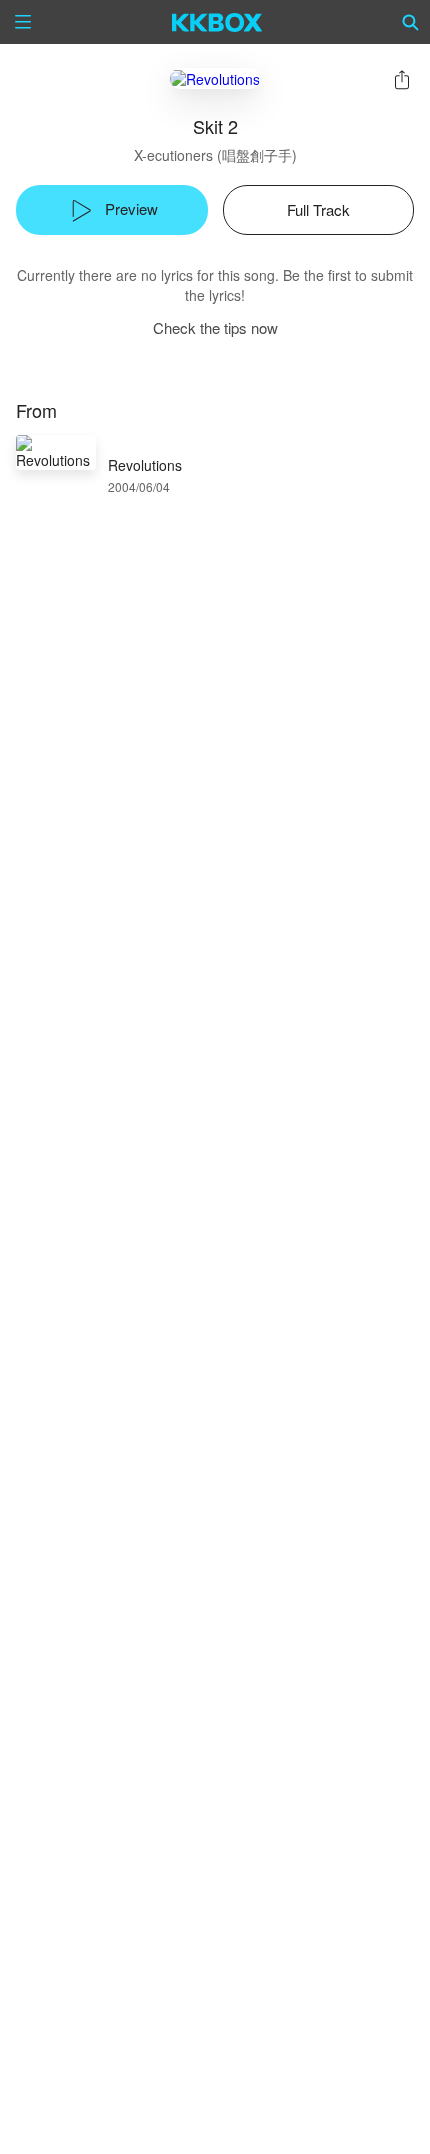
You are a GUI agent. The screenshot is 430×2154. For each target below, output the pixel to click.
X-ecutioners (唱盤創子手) (215, 155)
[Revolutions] (215, 78)
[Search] (411, 22)
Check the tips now (215, 327)
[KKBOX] (217, 22)
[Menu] (23, 22)
